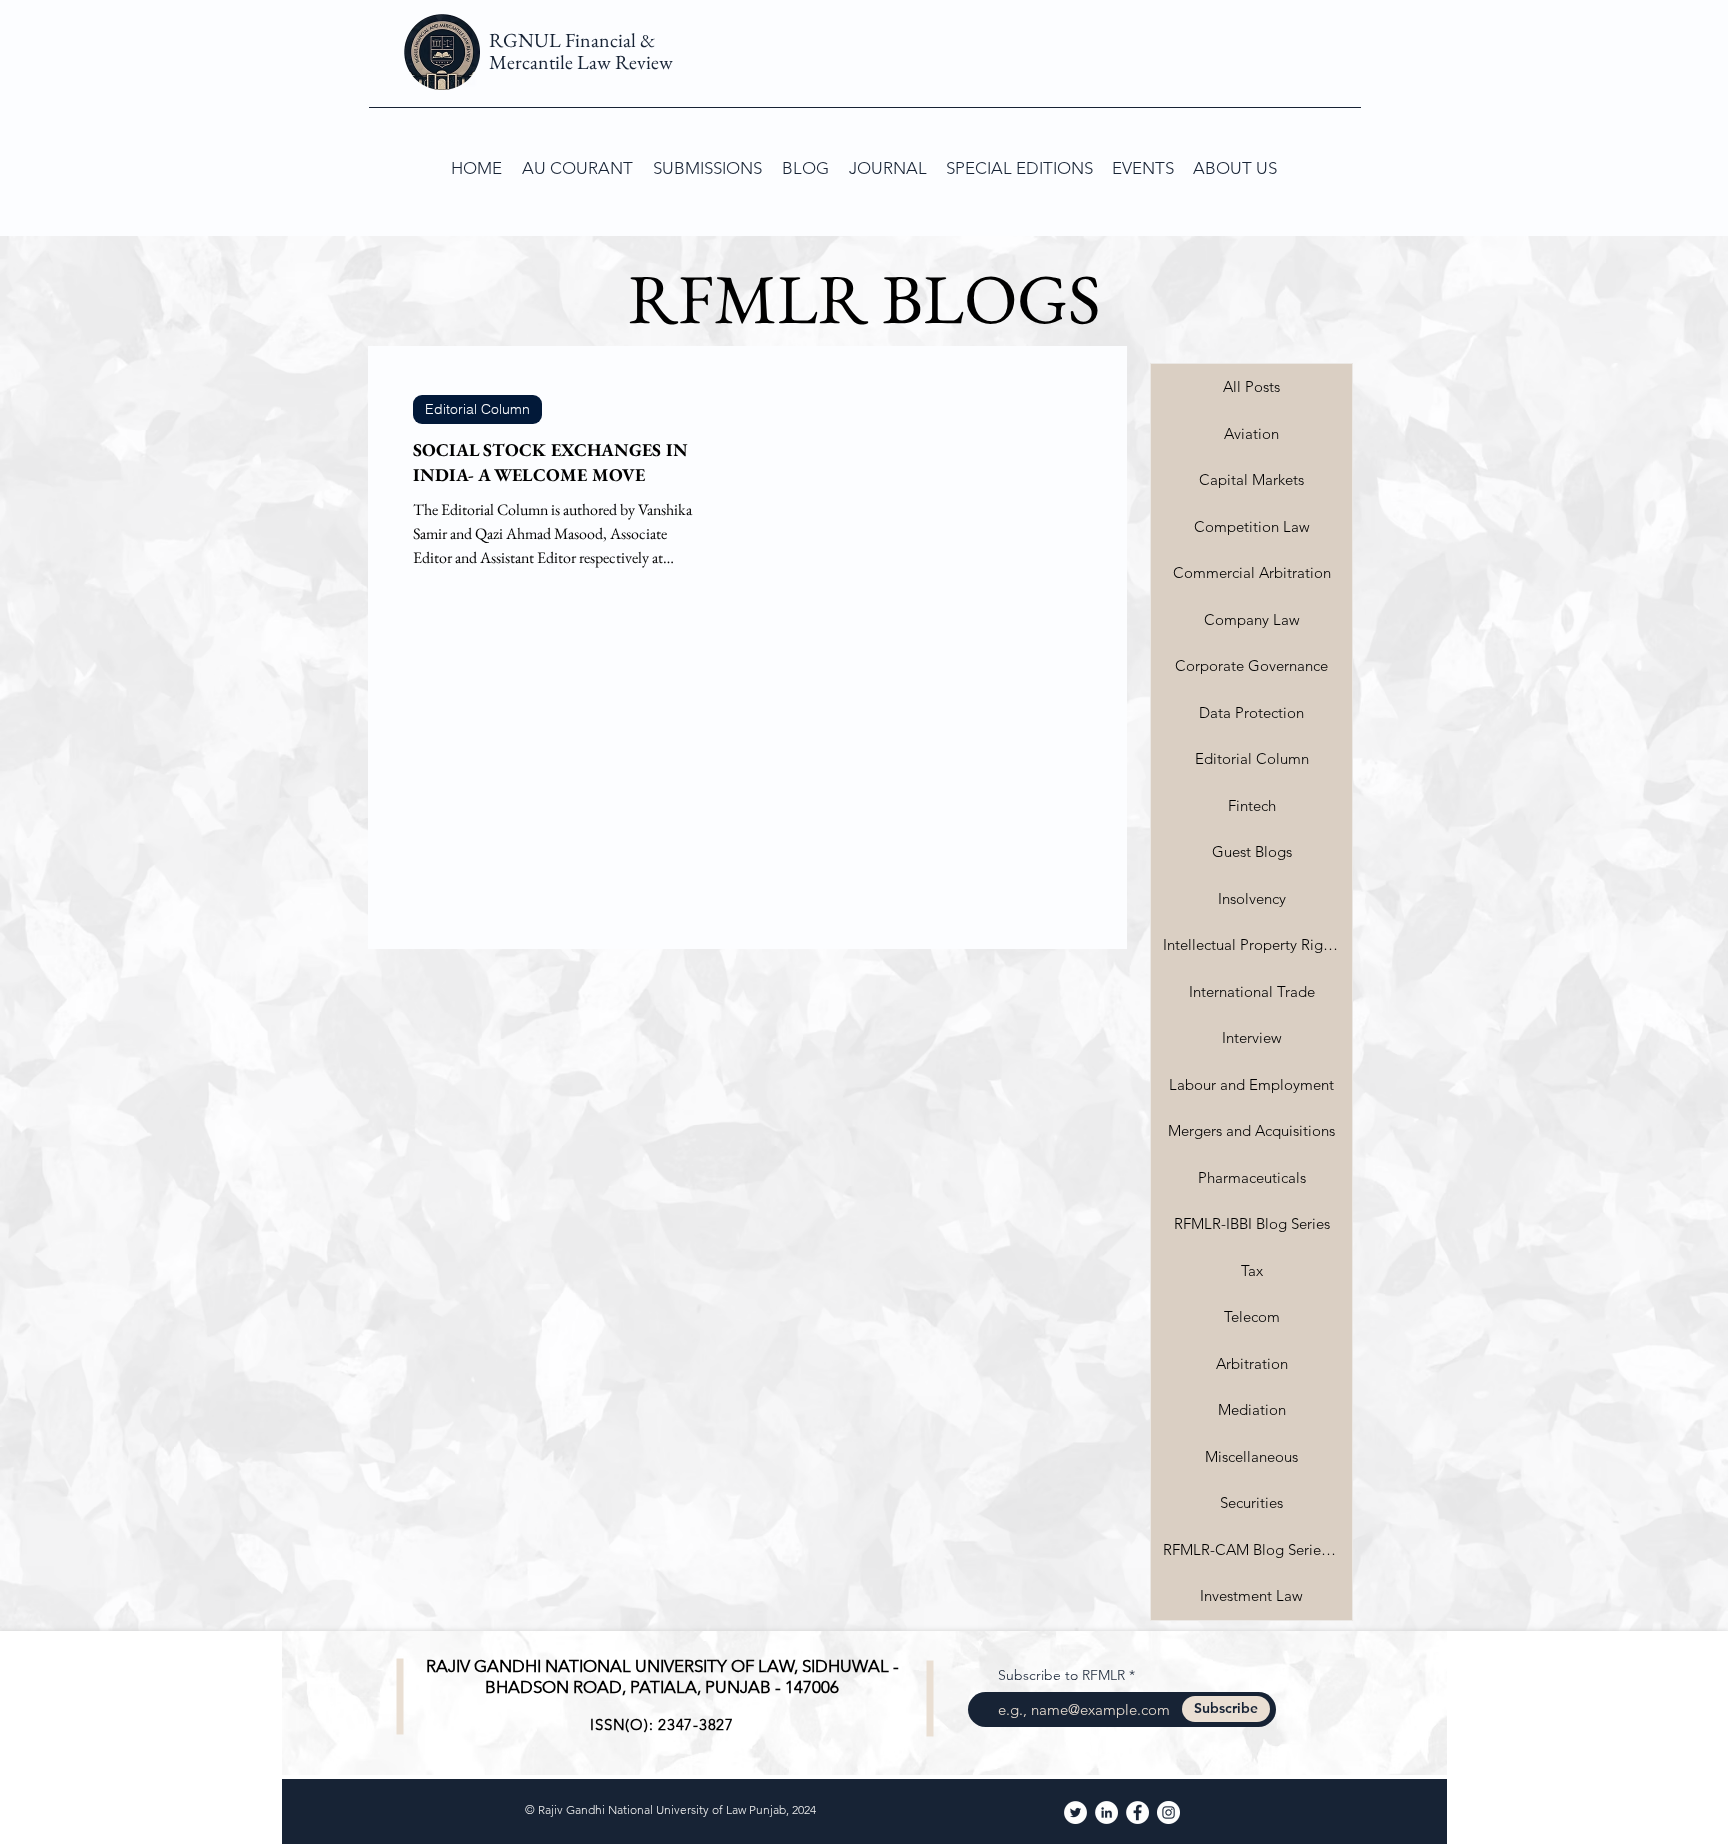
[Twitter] (1075, 1812)
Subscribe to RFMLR (1061, 1675)
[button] (707, 168)
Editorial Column (477, 409)
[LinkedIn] (1106, 1812)
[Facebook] (1137, 1812)
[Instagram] (1168, 1812)
